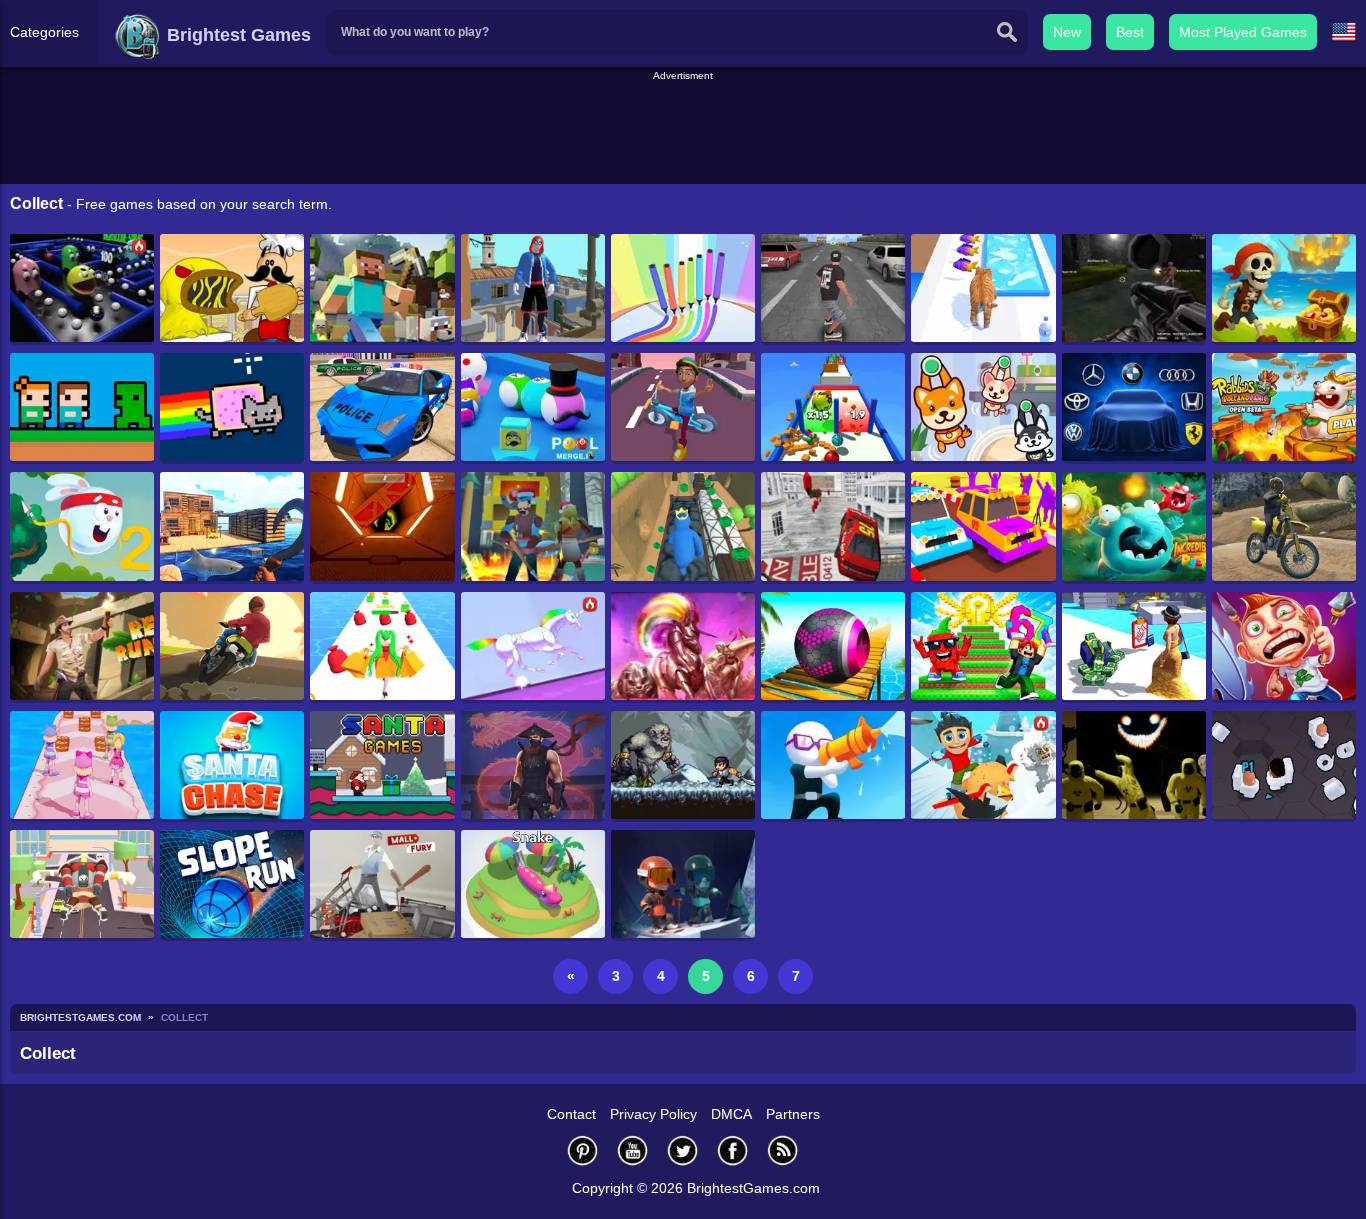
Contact (571, 1114)
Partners (793, 1114)
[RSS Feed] (783, 1150)
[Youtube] (633, 1150)
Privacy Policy (653, 1114)
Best (1130, 32)
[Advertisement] (683, 129)
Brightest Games (236, 35)
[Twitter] (683, 1150)
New (1067, 32)
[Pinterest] (583, 1150)
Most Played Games (1243, 32)
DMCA (731, 1114)
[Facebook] (733, 1150)
